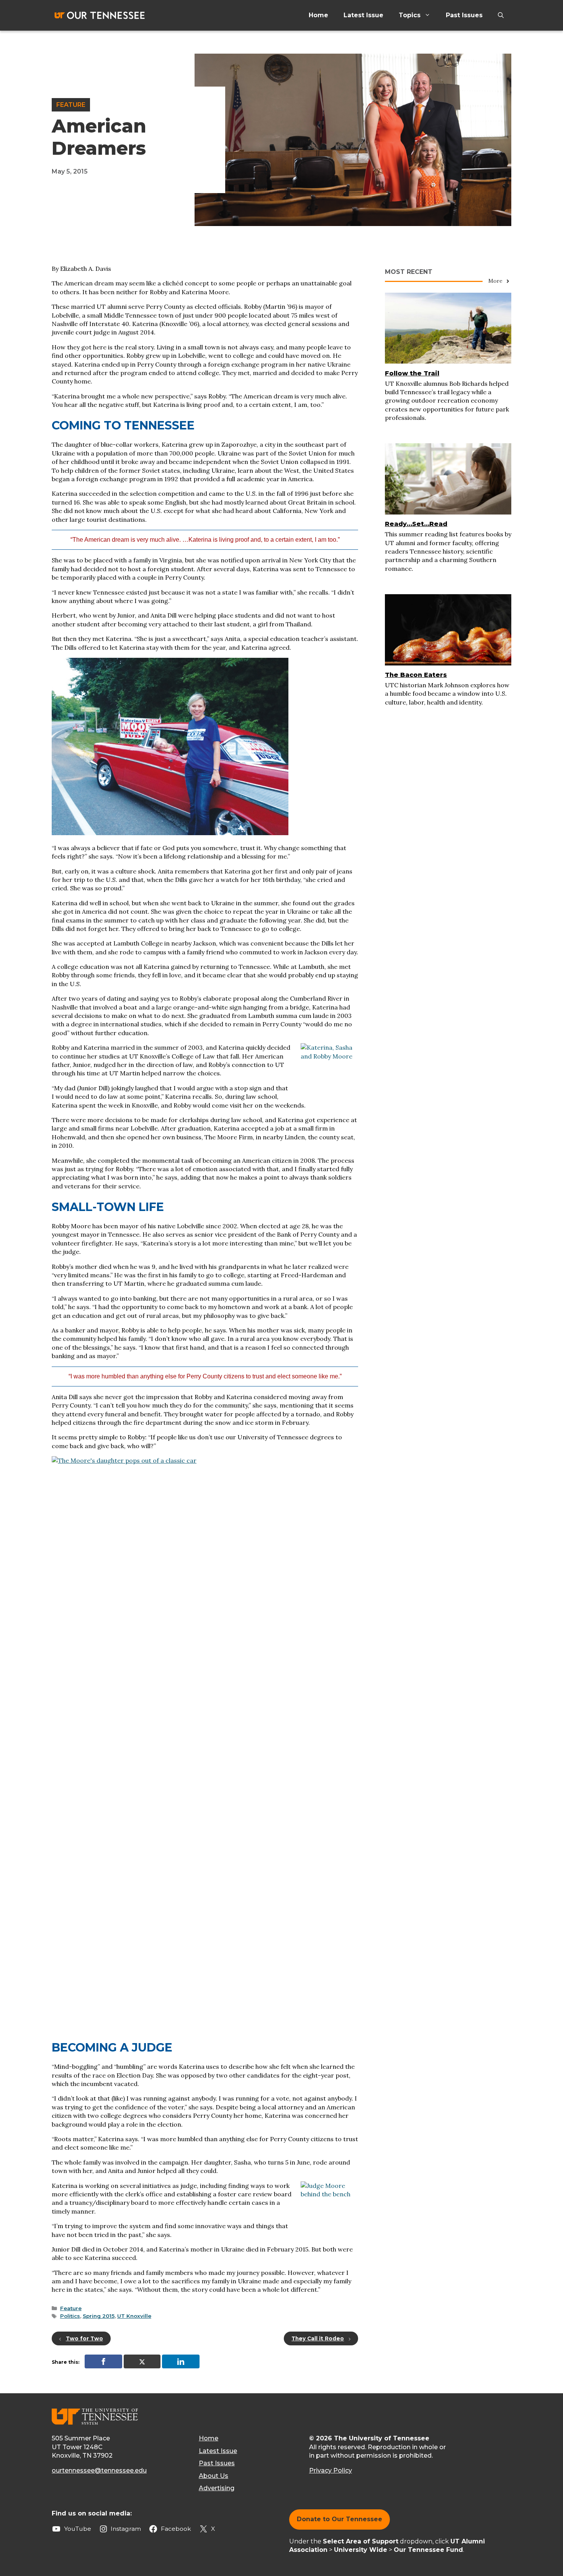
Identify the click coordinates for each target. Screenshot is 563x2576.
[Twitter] (142, 2361)
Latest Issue (363, 15)
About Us (214, 2476)
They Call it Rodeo (318, 2338)
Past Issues (464, 15)
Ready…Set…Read (416, 524)
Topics (410, 15)
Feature (71, 105)
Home (318, 15)
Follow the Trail (412, 373)
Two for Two (84, 2338)
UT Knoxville (134, 2316)
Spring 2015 (99, 2316)
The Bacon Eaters (416, 675)
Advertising (217, 2488)
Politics (70, 2316)
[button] (501, 15)
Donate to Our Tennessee (340, 2519)
